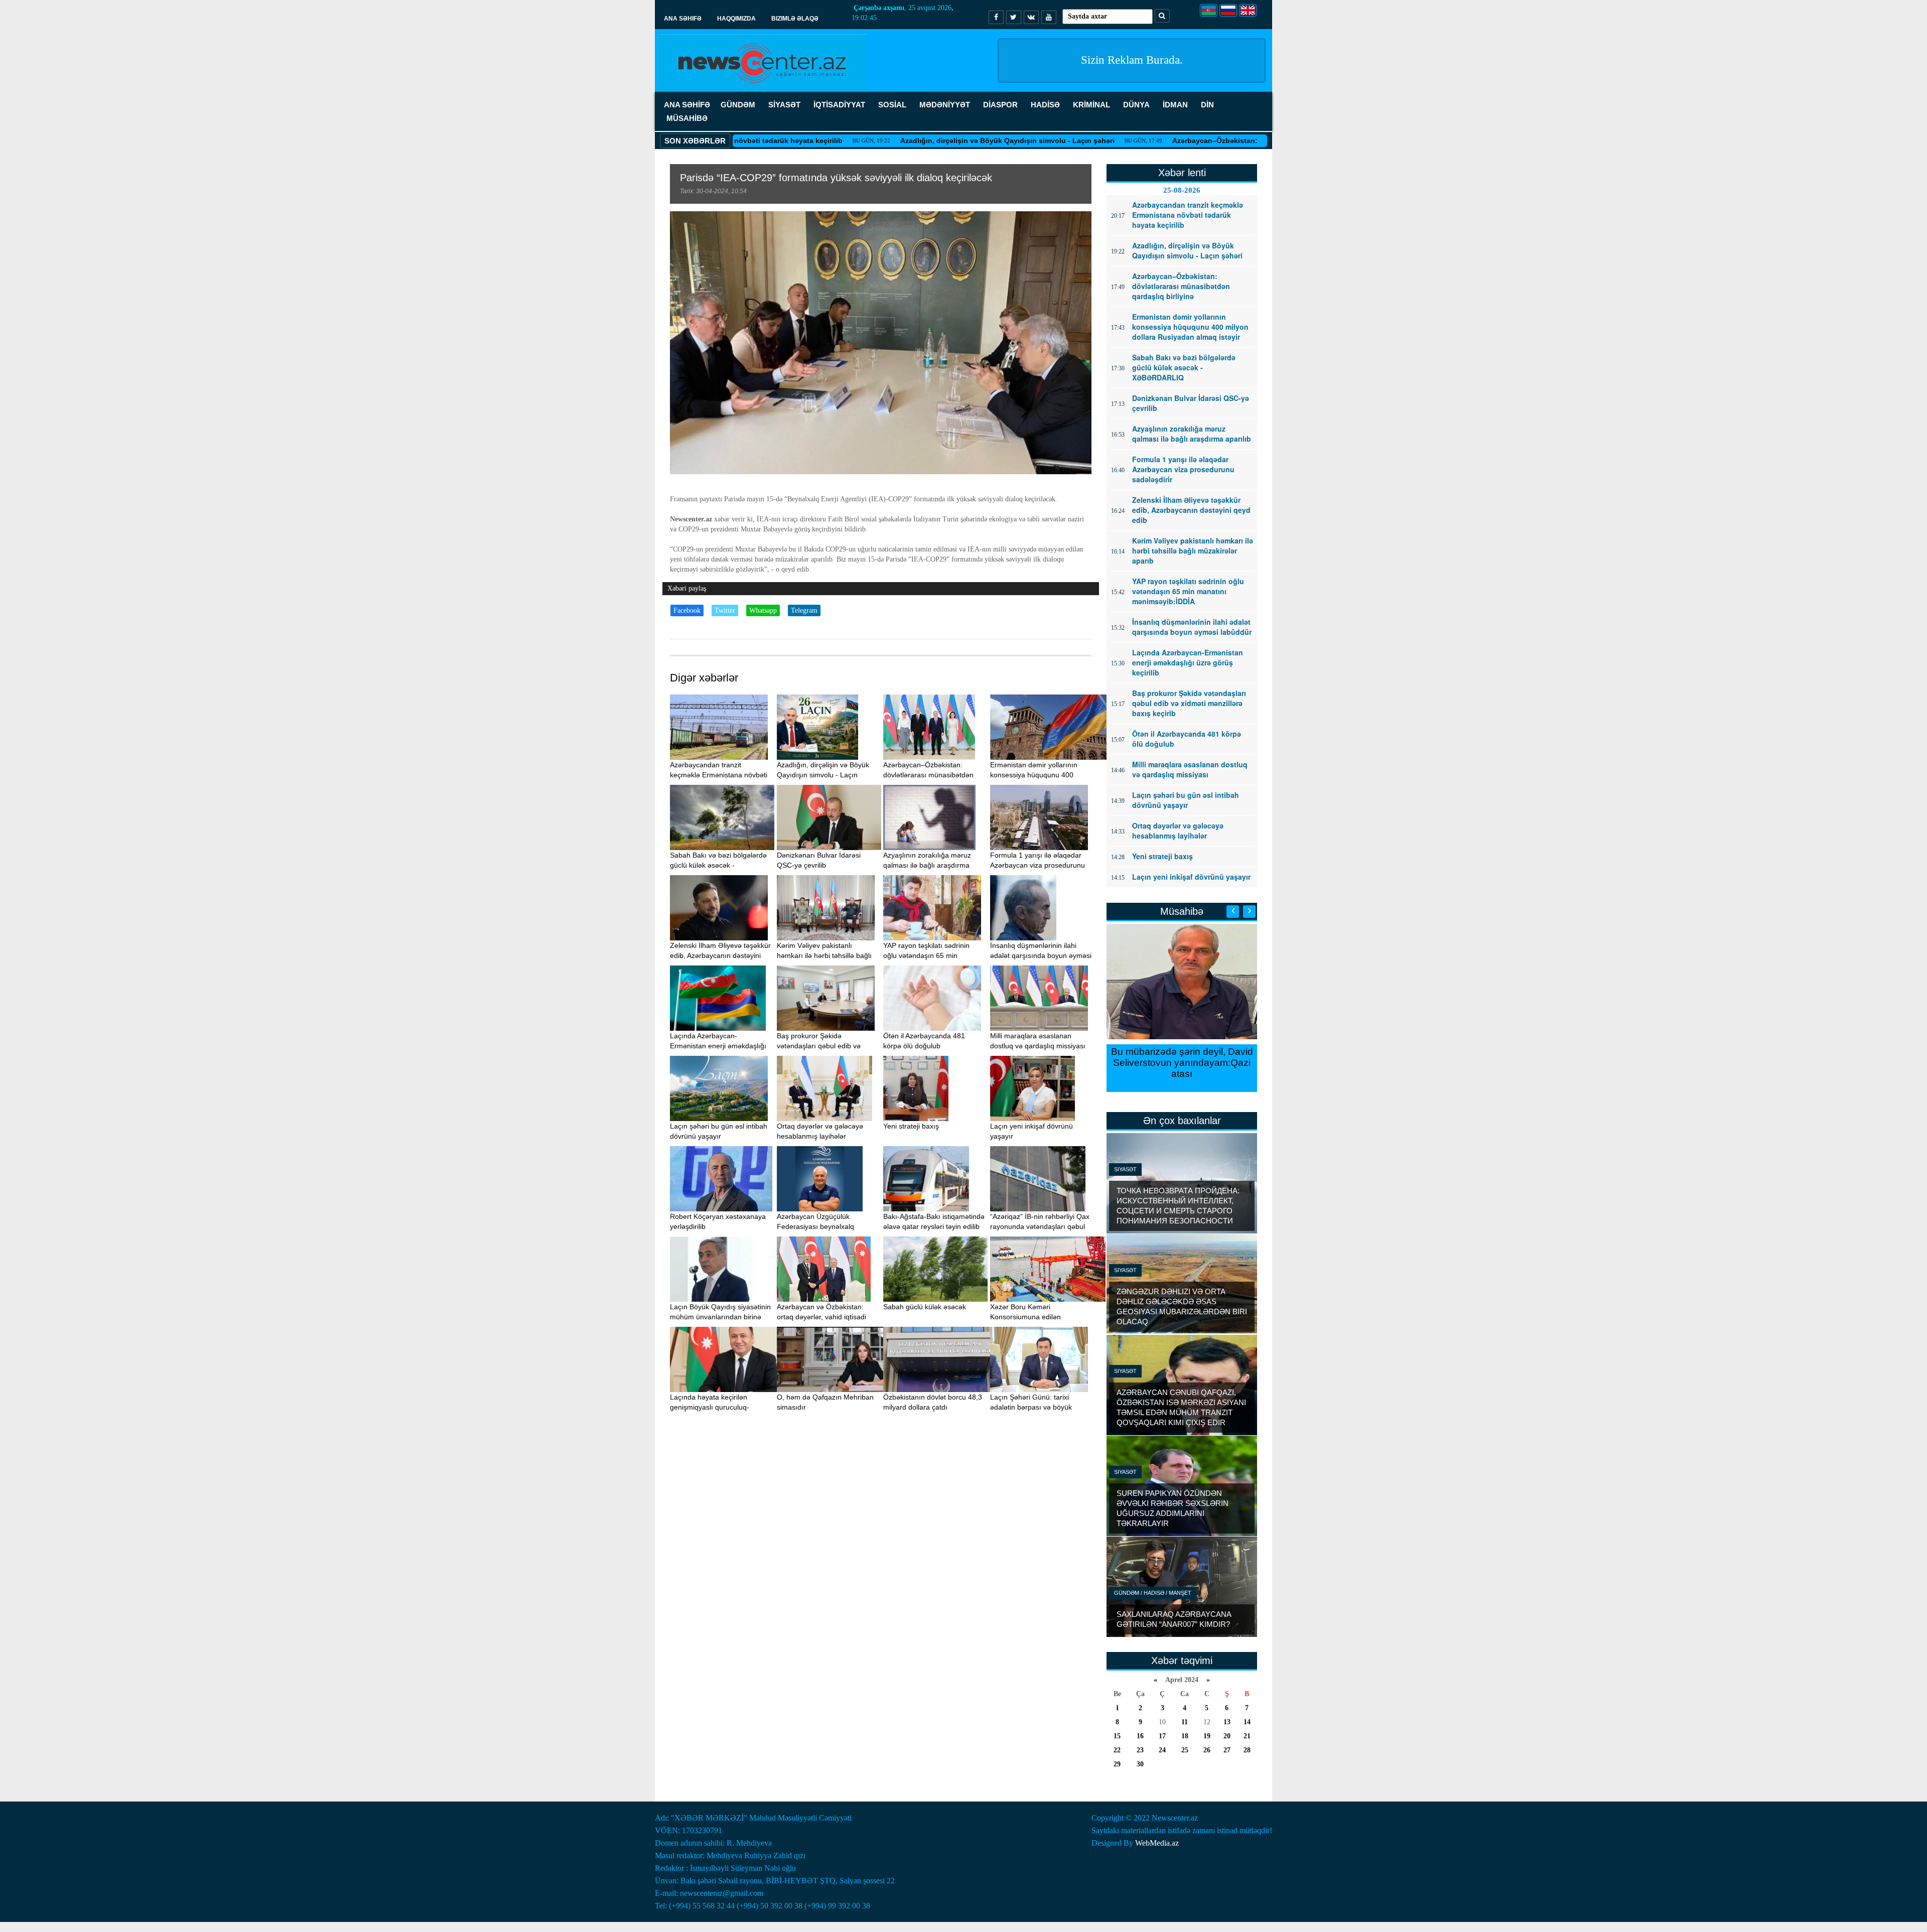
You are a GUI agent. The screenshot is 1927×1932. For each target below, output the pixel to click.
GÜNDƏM (738, 105)
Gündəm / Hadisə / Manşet (1153, 1593)
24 (1162, 1750)
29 (1117, 1764)
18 (1185, 1736)
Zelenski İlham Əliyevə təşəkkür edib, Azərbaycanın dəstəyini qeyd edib (720, 955)
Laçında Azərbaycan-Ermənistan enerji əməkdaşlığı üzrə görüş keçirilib (718, 1046)
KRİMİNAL (1091, 105)
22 (1117, 1750)
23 (1140, 1750)
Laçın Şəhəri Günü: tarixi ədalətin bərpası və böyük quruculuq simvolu (1031, 1407)
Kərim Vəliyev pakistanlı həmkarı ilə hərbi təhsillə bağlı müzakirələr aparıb (824, 955)
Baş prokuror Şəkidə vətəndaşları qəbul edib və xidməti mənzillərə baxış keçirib (826, 1046)
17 (1162, 1736)
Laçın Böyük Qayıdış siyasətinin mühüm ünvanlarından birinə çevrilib (720, 1317)
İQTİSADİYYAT (839, 105)
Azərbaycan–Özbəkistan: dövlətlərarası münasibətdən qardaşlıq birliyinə (1196, 141)
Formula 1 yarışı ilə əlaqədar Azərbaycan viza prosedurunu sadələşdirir (1038, 865)
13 (1227, 1722)
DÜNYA (1136, 105)
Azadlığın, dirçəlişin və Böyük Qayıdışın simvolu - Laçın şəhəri (907, 141)
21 (1247, 1736)
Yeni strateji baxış (911, 1126)
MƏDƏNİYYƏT (945, 105)
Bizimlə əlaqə (795, 19)
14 (1247, 1722)
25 (1185, 1750)
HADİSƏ (1045, 105)
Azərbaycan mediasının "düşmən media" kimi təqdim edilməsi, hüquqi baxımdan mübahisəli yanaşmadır (1182, 1068)
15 (1117, 1736)
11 (1185, 1722)
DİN (1207, 105)
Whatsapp (763, 610)
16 (1140, 1736)
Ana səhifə (683, 19)
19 (1207, 1736)
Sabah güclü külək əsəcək (925, 1307)
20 (1227, 1736)
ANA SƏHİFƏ (687, 105)
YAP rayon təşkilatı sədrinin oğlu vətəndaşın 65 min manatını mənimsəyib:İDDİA (928, 955)
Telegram (804, 610)
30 (1140, 1764)
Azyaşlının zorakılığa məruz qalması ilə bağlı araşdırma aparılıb (927, 865)
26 (1207, 1750)
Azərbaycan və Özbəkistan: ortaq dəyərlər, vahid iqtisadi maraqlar (821, 1317)
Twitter (725, 610)
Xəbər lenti (1182, 173)
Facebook (687, 610)
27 (1227, 1750)
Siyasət (1125, 1169)
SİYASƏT (784, 105)
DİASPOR (1000, 105)
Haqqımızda (736, 19)
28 (1247, 1750)
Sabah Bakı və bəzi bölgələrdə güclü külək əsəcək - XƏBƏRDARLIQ (718, 865)
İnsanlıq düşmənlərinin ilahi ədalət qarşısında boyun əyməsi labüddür (1041, 955)
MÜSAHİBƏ (687, 118)
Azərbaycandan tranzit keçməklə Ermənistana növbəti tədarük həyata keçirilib (719, 775)
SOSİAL (892, 105)
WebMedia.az (1157, 1843)
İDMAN (1175, 105)
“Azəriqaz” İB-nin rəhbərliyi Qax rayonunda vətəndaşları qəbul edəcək (1040, 1226)
